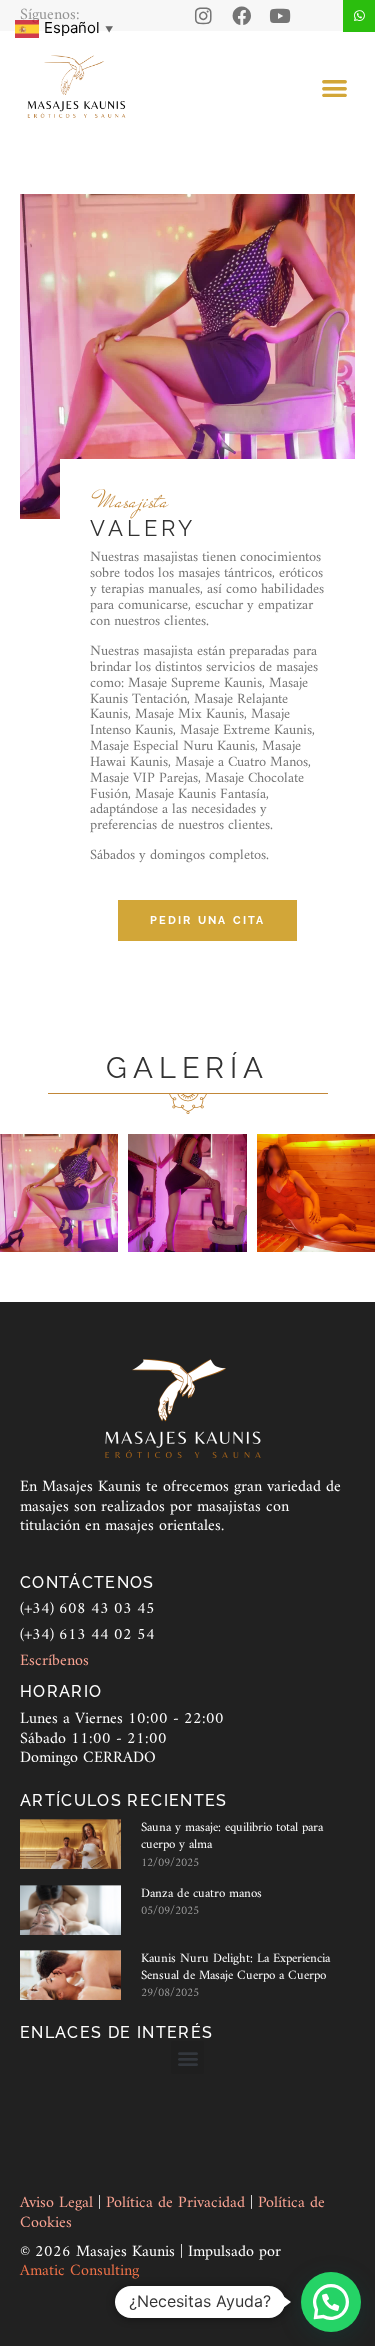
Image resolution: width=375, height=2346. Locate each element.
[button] (335, 87)
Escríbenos (54, 1661)
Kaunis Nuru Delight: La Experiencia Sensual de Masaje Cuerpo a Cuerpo (235, 1967)
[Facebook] (241, 15)
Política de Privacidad (178, 2203)
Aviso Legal (59, 2203)
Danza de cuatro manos (201, 1893)
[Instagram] (203, 15)
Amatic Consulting (79, 2271)
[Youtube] (279, 15)
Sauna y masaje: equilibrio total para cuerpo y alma (232, 1836)
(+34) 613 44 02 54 (87, 1635)
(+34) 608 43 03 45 (87, 1609)
